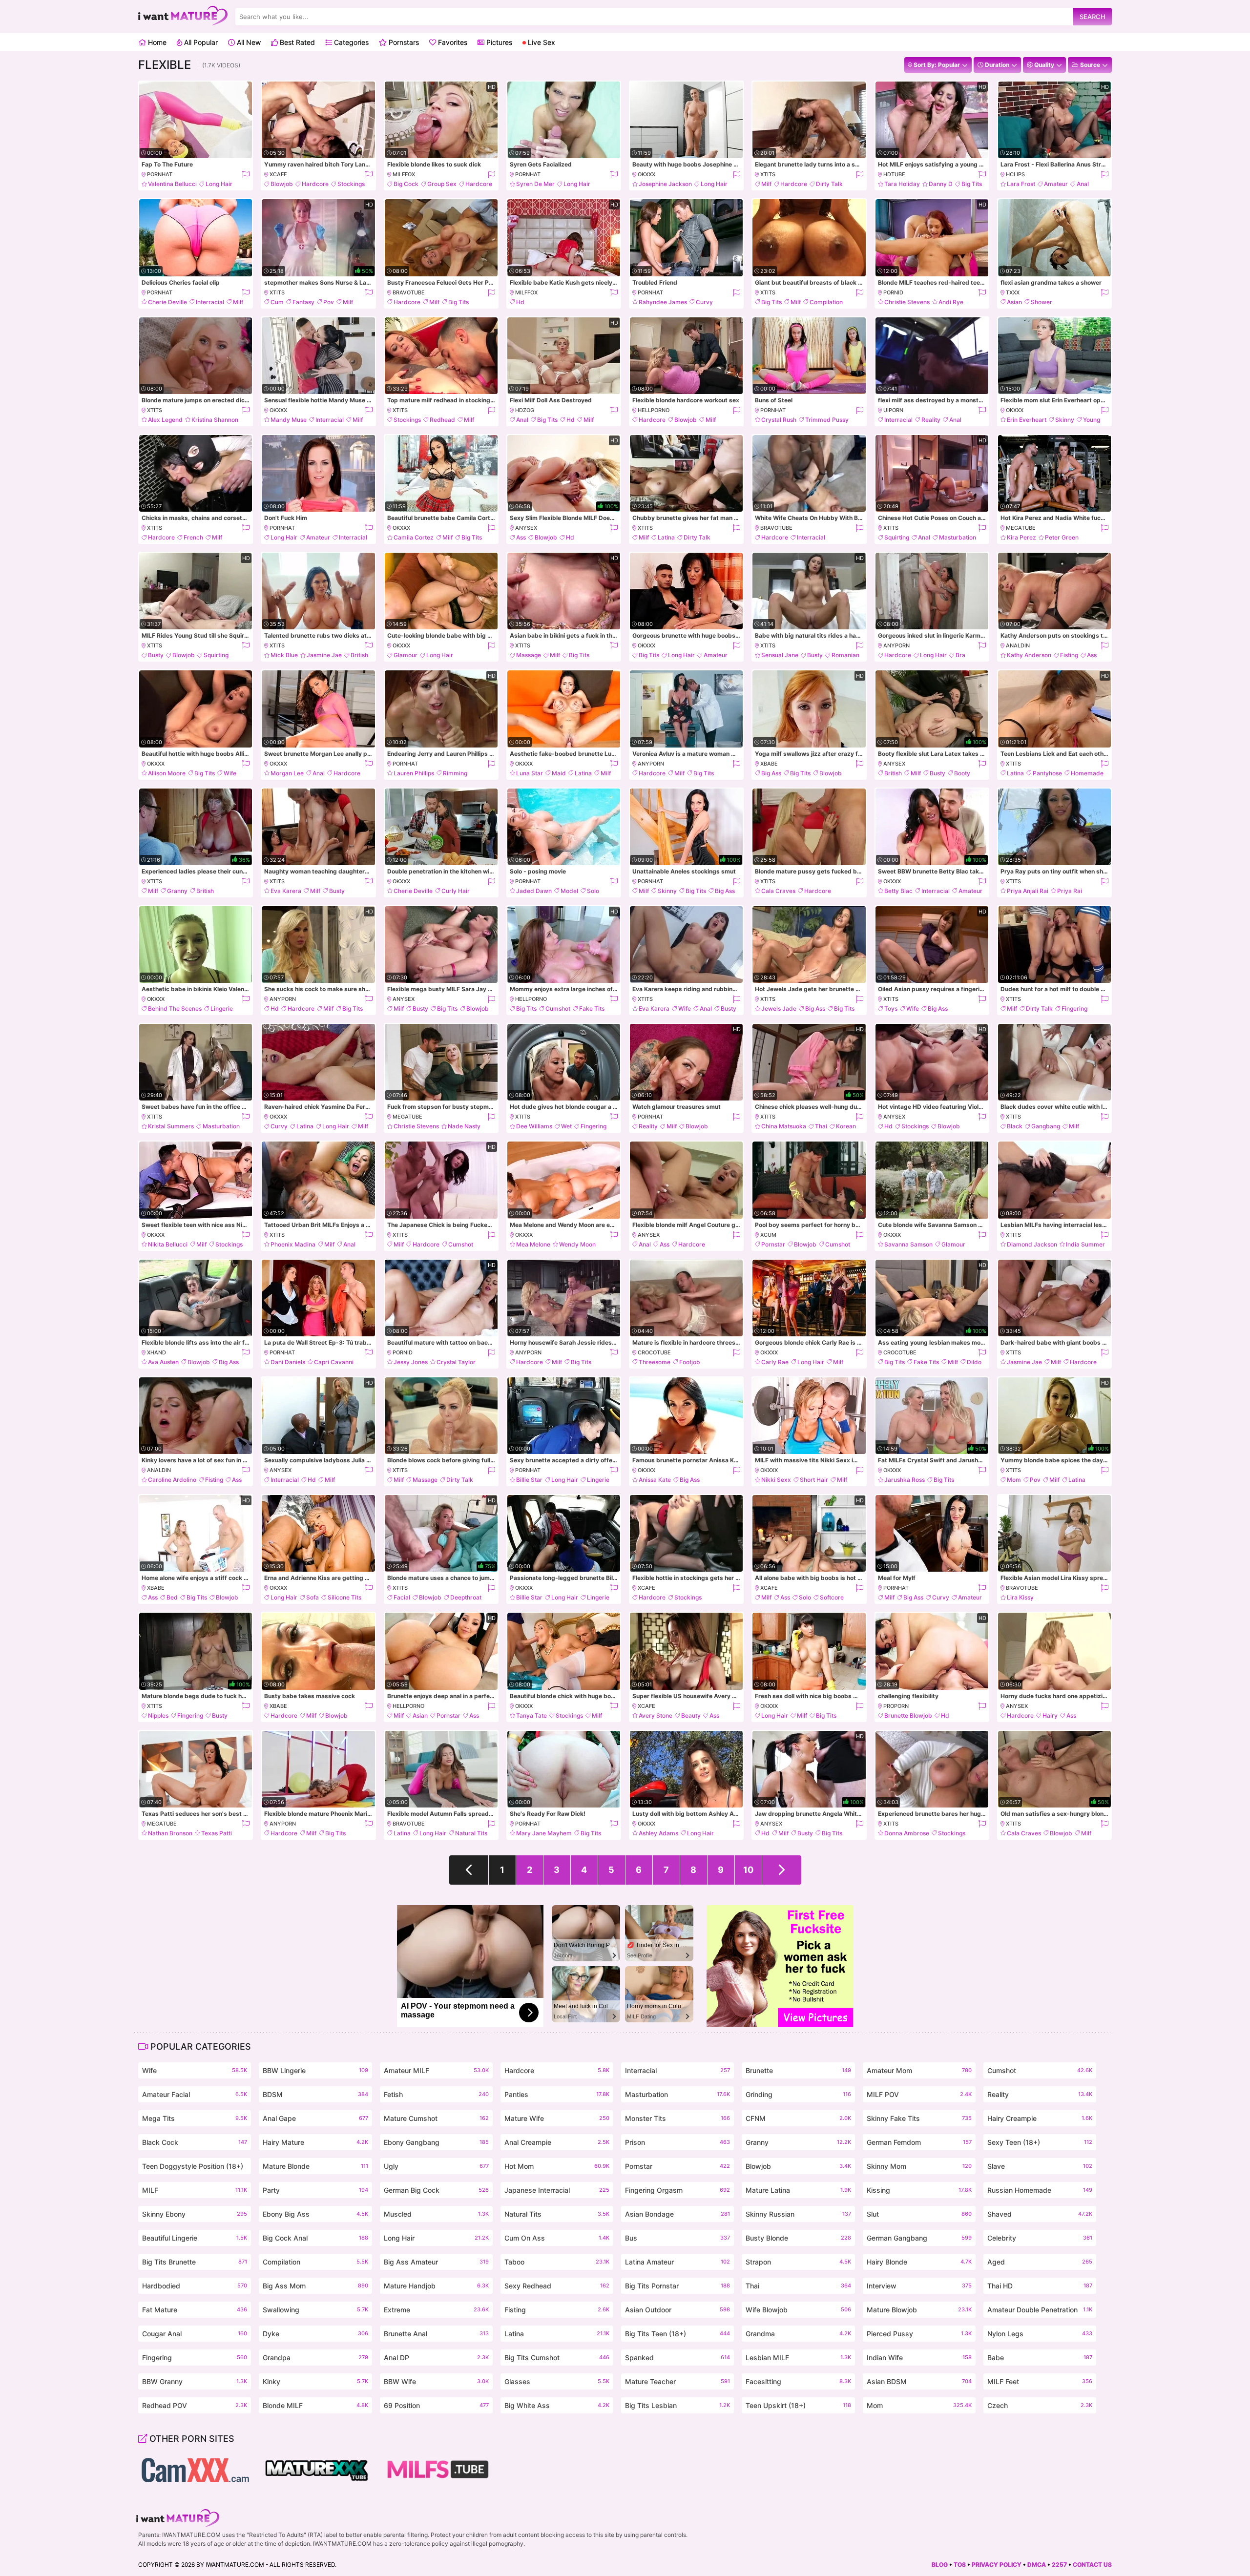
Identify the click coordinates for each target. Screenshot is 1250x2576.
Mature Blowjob (919, 2310)
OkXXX (646, 174)
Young (1092, 420)
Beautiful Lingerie (195, 2238)
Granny (177, 891)
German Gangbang (919, 2238)
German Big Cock (436, 2190)
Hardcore (315, 184)
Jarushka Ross (905, 1480)
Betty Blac (898, 891)
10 (748, 1870)
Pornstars (403, 42)
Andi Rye (951, 302)
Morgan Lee (287, 773)
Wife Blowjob (798, 2310)
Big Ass (771, 773)
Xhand (156, 1352)
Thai (821, 1126)
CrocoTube (654, 1352)
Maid (559, 773)
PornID (893, 292)
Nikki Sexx (776, 1480)
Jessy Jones (411, 1362)
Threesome (655, 1362)
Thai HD (1040, 2286)
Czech (1040, 2405)
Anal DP (436, 2358)
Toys (891, 1008)
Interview (919, 2286)
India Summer (1085, 1244)
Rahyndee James (663, 302)
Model (569, 891)
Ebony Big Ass (315, 2214)
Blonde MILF (315, 2405)
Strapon (798, 2262)
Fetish (436, 2094)
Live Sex (541, 42)
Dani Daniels (288, 1362)
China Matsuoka (784, 1126)
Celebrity (1040, 2238)
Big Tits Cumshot (557, 2358)
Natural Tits (471, 1833)
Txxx (1013, 292)
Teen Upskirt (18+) (798, 2405)
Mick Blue (284, 655)
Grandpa (315, 2358)
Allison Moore (167, 773)
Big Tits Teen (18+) (677, 2334)
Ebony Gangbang (436, 2142)
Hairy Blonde (919, 2262)
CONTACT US (1092, 2565)
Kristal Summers (171, 1126)
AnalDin (1018, 645)
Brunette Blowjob (908, 1715)
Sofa (312, 1597)
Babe (1040, 2358)
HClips (1015, 174)
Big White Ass (557, 2405)
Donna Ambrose (907, 1833)
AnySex (526, 528)
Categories (350, 42)
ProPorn (896, 1706)
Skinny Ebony (195, 2214)
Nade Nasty (464, 1126)
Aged (1040, 2262)
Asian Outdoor (677, 2310)
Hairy (1050, 1715)
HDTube (894, 174)
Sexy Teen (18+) (1040, 2142)
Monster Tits (677, 2118)
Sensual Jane (780, 655)
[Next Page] (782, 1870)
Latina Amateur (677, 2262)
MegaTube (1021, 528)
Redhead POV (195, 2405)
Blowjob (282, 184)
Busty (156, 655)
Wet (566, 1126)
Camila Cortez (414, 537)
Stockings (351, 184)
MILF (195, 2190)
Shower (1042, 302)
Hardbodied (195, 2286)
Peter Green (1062, 537)
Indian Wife (919, 2358)
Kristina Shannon (215, 420)
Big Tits (972, 184)
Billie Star (529, 1480)
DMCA (1037, 2565)
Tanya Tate (531, 1715)
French (193, 537)
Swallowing (315, 2310)
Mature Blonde (315, 2166)
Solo (593, 891)
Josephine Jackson (665, 184)
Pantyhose (1047, 773)
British (359, 655)
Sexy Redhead (557, 2286)
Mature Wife (557, 2118)
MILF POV (919, 2094)
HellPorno (654, 410)
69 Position (436, 2405)
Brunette (798, 2070)
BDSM (315, 2094)
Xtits (768, 174)
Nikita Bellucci (168, 1244)
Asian (1014, 302)
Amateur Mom (919, 2070)
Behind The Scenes (175, 1008)
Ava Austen (163, 1362)
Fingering (1074, 1008)
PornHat (160, 174)
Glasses (557, 2381)
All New (248, 42)
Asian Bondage (677, 2214)
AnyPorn (896, 645)
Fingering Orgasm (677, 2190)
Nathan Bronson (170, 1833)
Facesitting (798, 2381)
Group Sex (442, 184)
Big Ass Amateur (436, 2262)
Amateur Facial (195, 2094)
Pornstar (773, 1244)
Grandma (798, 2334)
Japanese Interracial (557, 2190)
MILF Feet (1040, 2381)
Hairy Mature (315, 2142)
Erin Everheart (1027, 420)
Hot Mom (557, 2166)
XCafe (278, 174)
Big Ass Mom (315, 2286)
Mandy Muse (289, 420)
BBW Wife (436, 2381)
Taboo (557, 2262)
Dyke (315, 2334)
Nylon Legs (1040, 2334)
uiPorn (893, 410)
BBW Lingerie (315, 2070)
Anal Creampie (557, 2142)
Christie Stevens (907, 302)
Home (156, 42)
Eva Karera (286, 891)
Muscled (436, 2214)
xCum (768, 1235)
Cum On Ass (557, 2238)
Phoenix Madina (293, 1244)
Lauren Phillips (414, 773)
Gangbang (1046, 1126)
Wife (230, 773)
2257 (1059, 2565)
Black (1015, 1126)
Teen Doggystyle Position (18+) (195, 2168)
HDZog (525, 410)
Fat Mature (195, 2310)
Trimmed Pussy (827, 420)
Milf (766, 184)
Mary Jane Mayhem (544, 1833)
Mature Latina (798, 2190)
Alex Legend (165, 420)
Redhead (442, 420)
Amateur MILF (436, 2070)
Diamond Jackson (1032, 1244)
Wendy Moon (577, 1244)
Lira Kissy (1020, 1597)
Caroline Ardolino (172, 1480)
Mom (1014, 1480)
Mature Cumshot (436, 2118)
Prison (677, 2142)
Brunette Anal (436, 2334)
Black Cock (195, 2142)
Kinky (315, 2381)
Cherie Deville (167, 302)
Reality (931, 420)
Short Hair (814, 1480)
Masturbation (958, 537)
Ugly (436, 2166)
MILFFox (404, 174)
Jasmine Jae (324, 655)
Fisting (1069, 655)
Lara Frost (1021, 184)
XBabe (769, 764)
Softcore (832, 1597)
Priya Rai (1070, 891)
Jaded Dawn (534, 891)
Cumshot (558, 1008)
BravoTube (409, 292)
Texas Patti (217, 1833)
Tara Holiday (902, 184)
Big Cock (406, 184)
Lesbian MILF (798, 2358)
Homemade (1087, 773)
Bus (677, 2238)
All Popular (200, 42)
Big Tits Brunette (195, 2262)
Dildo (974, 1362)
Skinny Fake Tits (919, 2118)
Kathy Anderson (1029, 655)
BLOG (940, 2565)
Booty (962, 773)
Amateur (1056, 184)
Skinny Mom (919, 2166)
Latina (666, 537)
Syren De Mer (535, 184)
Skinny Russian (798, 2214)
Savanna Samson (908, 1244)
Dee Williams (534, 1126)
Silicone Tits (344, 1597)
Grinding (798, 2094)
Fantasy (303, 302)
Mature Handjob (436, 2286)
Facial (402, 1597)
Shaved (1040, 2214)
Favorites (452, 42)
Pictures (498, 42)
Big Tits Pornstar (677, 2286)
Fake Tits (592, 1008)
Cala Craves (778, 891)
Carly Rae (775, 1362)
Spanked (677, 2358)
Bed (172, 1597)
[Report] (245, 175)
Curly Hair (456, 891)
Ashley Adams (658, 1833)
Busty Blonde (798, 2238)
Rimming (455, 773)
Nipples (158, 1715)
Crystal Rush (779, 420)
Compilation (826, 302)
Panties (557, 2094)
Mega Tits (195, 2118)
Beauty (691, 1715)
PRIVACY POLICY (997, 2565)
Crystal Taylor (456, 1362)
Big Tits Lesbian (677, 2405)
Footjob (690, 1362)
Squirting (897, 537)
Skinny (1065, 420)
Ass (521, 537)
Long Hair (219, 184)
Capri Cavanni (334, 1362)
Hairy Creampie (1040, 2118)
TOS (960, 2565)
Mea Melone (533, 1244)
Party (315, 2190)
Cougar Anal (195, 2334)
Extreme (436, 2310)
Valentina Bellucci (172, 184)
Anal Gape (315, 2118)
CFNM (798, 2118)
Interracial (210, 302)
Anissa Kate (655, 1480)
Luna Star (530, 773)
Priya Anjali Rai (1028, 891)
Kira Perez (1021, 537)
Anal (1083, 184)
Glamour (406, 655)
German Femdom (919, 2142)
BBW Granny (195, 2381)
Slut (919, 2214)
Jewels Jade (779, 1008)
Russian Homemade (1040, 2190)
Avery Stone (656, 1715)
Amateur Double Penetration (1040, 2310)
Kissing (919, 2190)
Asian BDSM (919, 2381)
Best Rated (296, 42)
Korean (846, 1126)
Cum (277, 302)
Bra (960, 655)
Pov (329, 302)
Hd (520, 302)
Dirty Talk (829, 184)
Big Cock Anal (315, 2238)
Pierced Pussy (919, 2334)
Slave (1040, 2166)
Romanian (845, 655)
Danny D (941, 184)
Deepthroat (466, 1597)
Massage (529, 655)
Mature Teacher (677, 2381)
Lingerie (222, 1008)
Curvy (704, 302)
